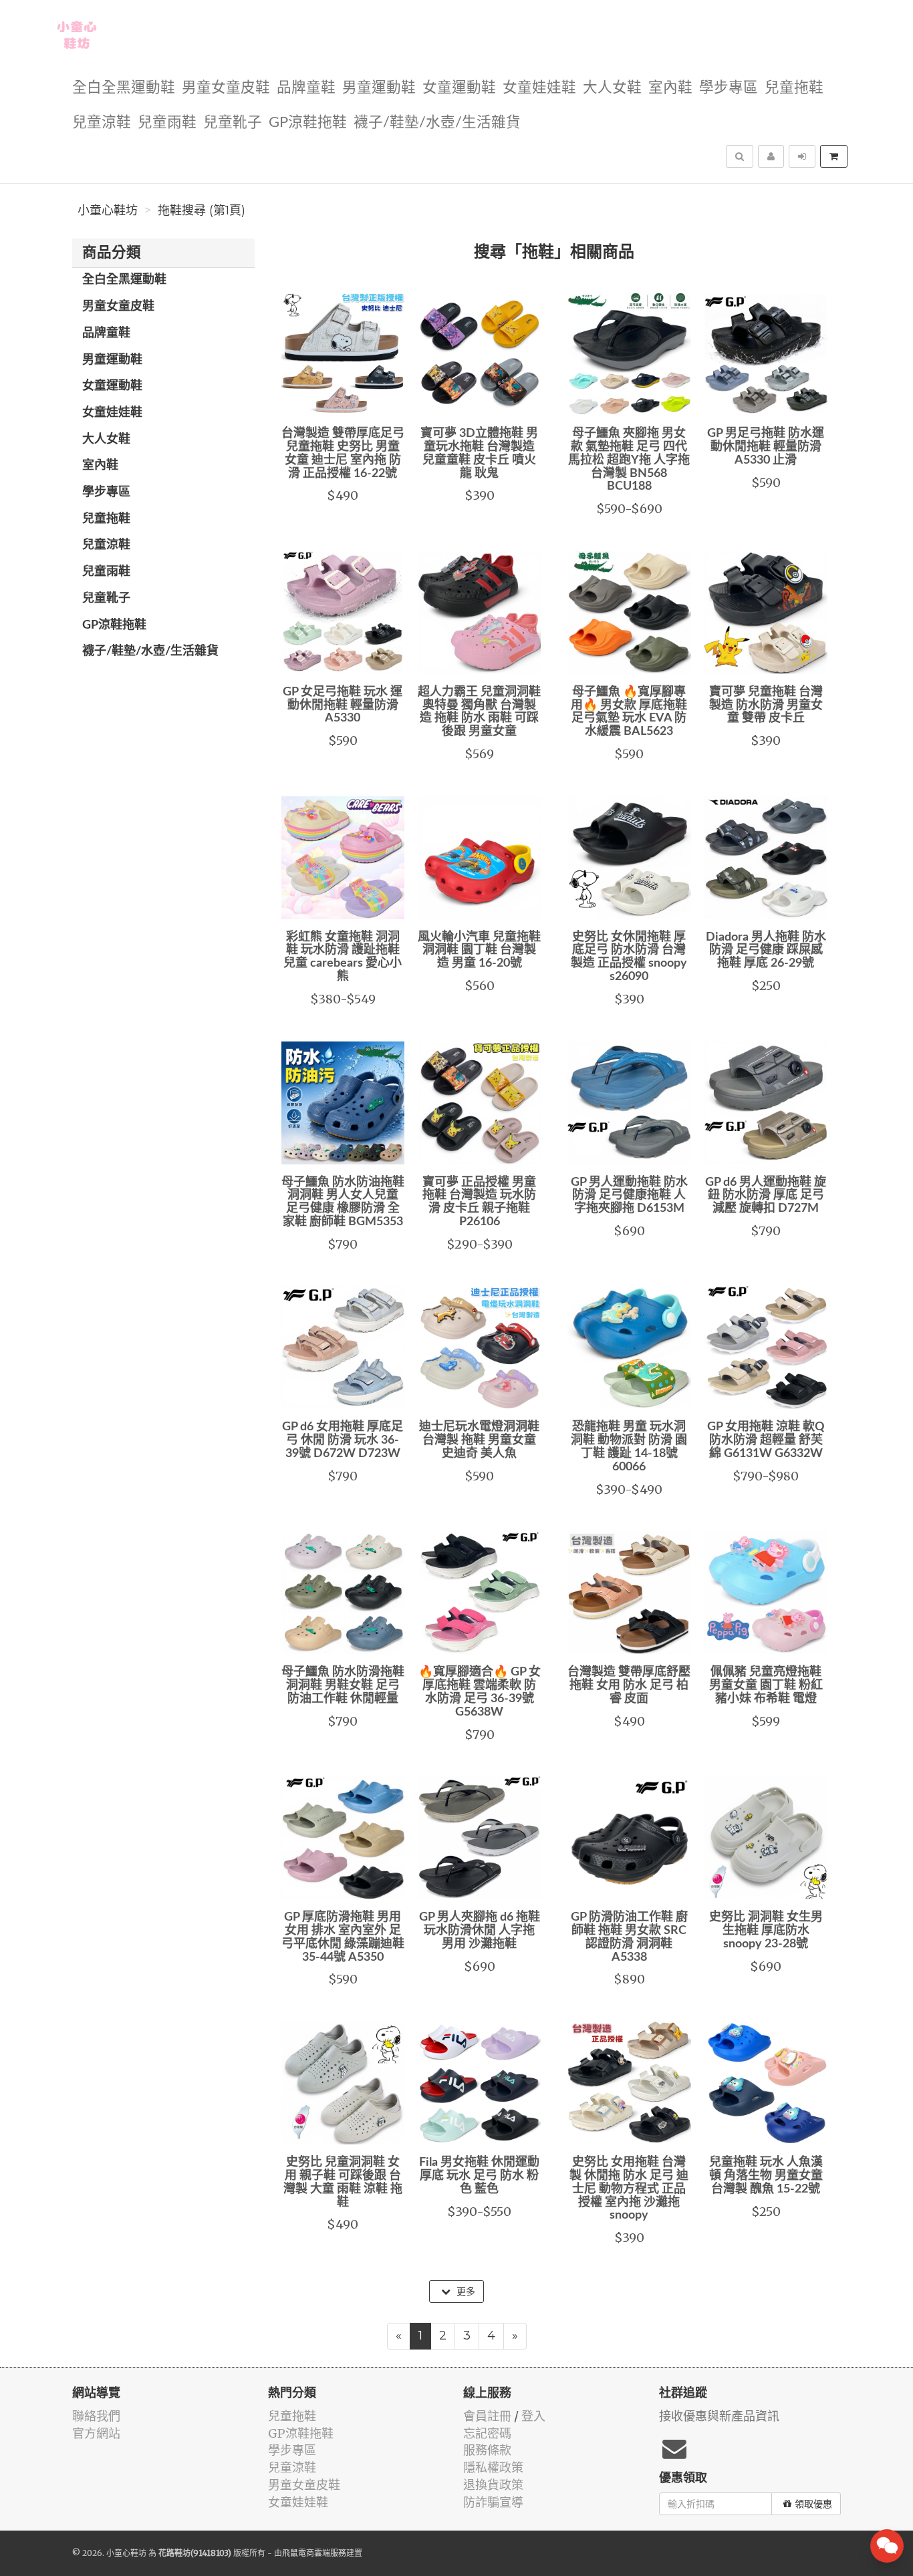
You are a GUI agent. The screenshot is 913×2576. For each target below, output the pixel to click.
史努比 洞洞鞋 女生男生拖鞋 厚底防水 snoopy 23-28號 (766, 1931)
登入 (533, 2416)
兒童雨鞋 (167, 123)
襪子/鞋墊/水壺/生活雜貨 (437, 123)
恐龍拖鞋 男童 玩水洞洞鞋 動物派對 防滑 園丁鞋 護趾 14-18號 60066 (629, 1447)
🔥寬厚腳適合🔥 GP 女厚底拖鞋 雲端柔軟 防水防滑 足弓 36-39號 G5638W (480, 1692)
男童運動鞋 (379, 88)
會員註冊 (487, 2416)
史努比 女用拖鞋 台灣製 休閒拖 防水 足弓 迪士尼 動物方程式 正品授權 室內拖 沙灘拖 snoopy (629, 2189)
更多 (465, 2291)
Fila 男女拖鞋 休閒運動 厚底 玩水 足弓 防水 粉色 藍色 (479, 2176)
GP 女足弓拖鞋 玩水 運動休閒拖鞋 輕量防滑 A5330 (343, 705)
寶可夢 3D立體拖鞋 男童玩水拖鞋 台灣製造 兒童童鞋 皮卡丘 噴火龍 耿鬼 (479, 453)
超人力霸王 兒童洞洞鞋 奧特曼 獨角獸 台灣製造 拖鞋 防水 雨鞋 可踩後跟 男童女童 (479, 712)
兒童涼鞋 (102, 123)
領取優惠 (813, 2504)
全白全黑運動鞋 (124, 88)
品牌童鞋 (306, 88)
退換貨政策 (493, 2485)
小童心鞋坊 (108, 210)
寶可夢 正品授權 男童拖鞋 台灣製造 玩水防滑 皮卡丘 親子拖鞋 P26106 (479, 1202)
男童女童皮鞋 (226, 88)
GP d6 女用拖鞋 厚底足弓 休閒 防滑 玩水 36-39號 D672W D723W (343, 1440)
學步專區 (729, 88)
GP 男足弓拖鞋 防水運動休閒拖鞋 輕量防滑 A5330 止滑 (766, 447)
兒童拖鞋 (794, 88)
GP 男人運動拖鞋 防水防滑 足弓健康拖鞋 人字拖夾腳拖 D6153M (629, 1196)
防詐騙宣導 (493, 2502)
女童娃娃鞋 (539, 88)
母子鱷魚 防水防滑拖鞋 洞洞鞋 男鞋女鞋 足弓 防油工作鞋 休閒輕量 (343, 1685)
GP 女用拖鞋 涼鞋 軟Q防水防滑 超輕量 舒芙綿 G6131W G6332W (766, 1440)
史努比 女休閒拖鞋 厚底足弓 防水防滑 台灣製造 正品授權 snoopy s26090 (629, 957)
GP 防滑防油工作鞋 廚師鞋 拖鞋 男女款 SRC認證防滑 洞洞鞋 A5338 (629, 1937)
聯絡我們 (96, 2416)
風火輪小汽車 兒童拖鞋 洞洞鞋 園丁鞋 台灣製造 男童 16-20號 (479, 951)
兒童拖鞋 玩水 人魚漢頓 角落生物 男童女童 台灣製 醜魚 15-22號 (766, 2176)
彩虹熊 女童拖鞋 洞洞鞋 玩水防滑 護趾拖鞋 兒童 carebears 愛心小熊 (343, 957)
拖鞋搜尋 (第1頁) (202, 210)
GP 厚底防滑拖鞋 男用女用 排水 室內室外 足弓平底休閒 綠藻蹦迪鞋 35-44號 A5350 (343, 1937)
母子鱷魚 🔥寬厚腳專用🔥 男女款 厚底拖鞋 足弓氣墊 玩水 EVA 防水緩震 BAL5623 (629, 712)
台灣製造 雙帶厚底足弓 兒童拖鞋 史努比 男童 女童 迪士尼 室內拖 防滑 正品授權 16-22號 (343, 453)
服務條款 (487, 2450)
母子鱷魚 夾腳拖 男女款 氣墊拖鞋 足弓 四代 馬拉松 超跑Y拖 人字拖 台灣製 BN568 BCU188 (629, 460)
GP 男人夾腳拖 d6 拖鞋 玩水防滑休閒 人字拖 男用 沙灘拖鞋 (480, 1931)
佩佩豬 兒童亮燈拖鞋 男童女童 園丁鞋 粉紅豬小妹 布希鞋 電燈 (766, 1685)
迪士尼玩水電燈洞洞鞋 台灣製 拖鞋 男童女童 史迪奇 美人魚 (479, 1440)
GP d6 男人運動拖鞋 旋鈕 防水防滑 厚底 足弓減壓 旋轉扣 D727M (766, 1196)
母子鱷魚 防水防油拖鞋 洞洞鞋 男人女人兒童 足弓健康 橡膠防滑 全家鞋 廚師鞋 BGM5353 (343, 1202)
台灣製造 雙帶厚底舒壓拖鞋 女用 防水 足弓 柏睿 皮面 (629, 1685)
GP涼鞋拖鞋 (308, 123)
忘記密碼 (487, 2433)
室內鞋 (670, 88)
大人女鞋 (612, 88)
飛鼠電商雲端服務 (314, 2553)
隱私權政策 (493, 2467)
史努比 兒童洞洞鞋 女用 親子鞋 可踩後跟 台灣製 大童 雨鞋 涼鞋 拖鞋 (343, 2182)
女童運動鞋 (459, 88)
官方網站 (96, 2433)
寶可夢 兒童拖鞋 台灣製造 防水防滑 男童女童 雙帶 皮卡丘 (766, 705)
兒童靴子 (233, 123)
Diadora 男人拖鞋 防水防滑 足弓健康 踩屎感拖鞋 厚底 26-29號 (766, 951)
